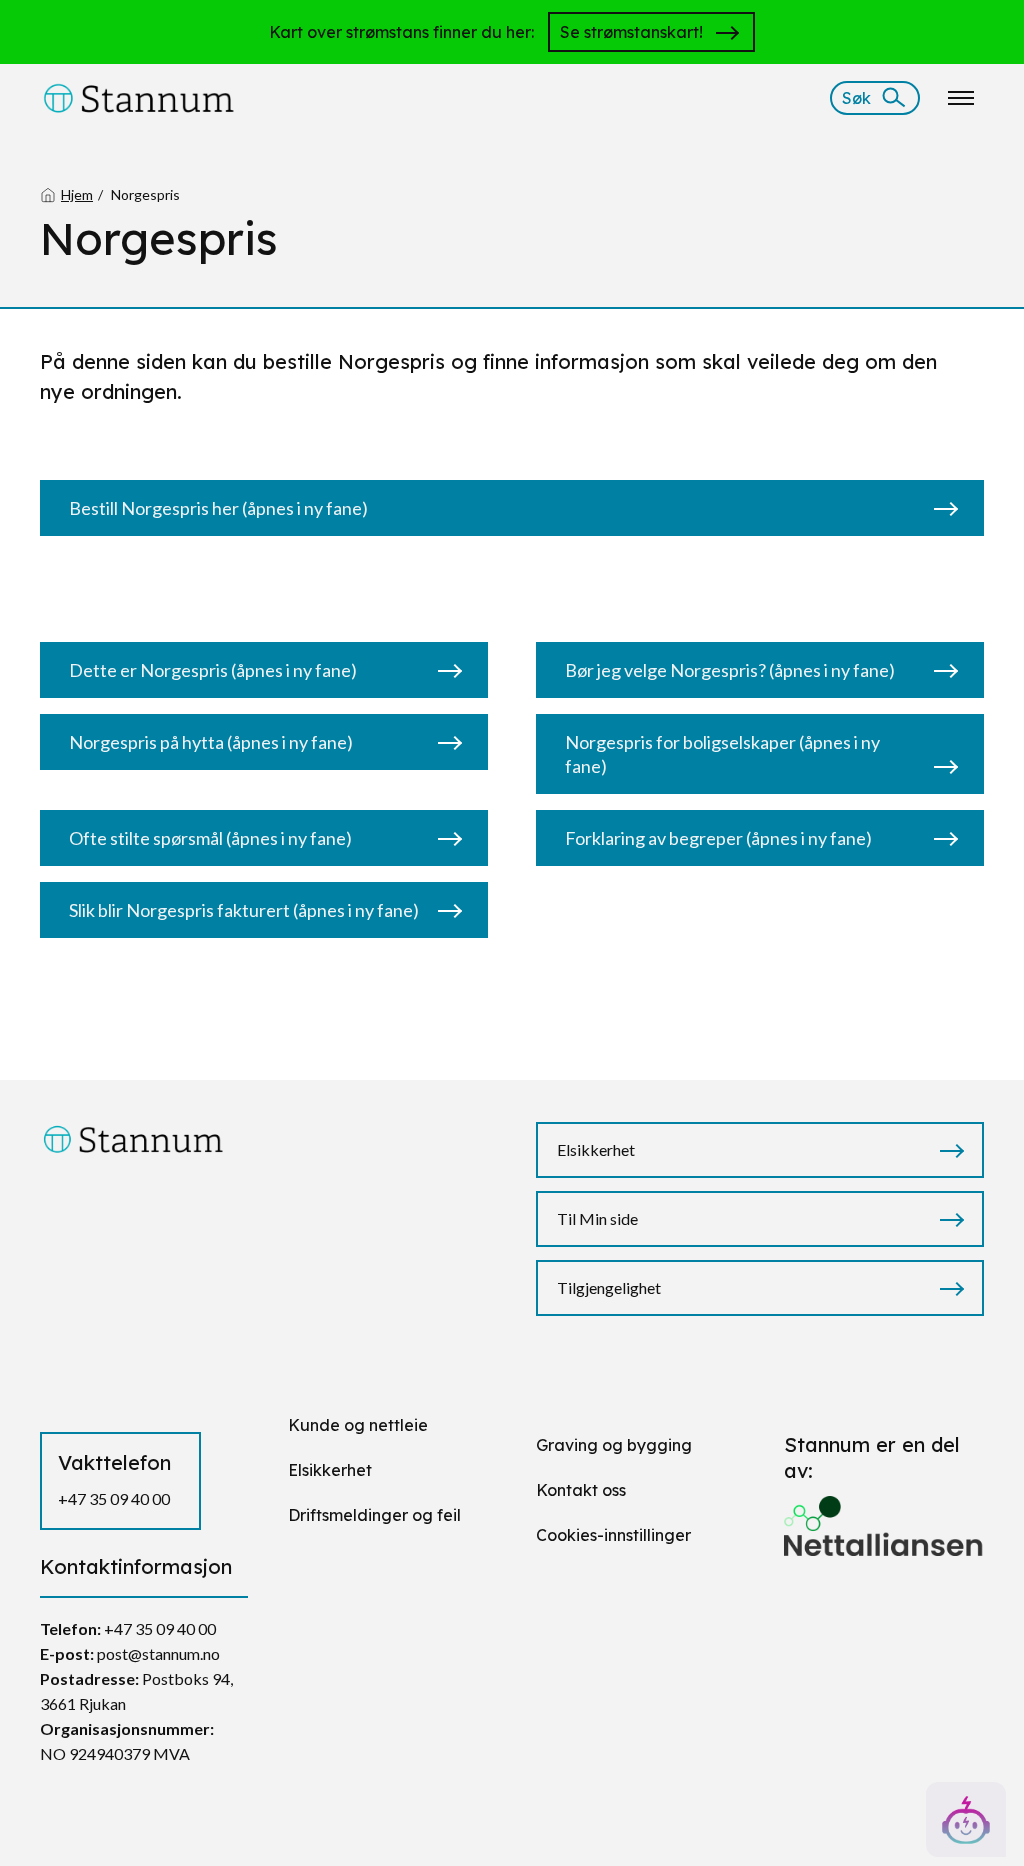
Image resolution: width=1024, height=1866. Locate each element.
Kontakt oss (581, 1490)
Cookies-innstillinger (613, 1535)
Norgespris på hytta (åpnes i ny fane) (211, 742)
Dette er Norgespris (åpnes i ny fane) (213, 670)
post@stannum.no (158, 1653)
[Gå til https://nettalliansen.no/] (884, 1517)
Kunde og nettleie (358, 1425)
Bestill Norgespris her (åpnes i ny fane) (218, 508)
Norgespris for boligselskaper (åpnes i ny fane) (722, 754)
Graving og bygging (614, 1445)
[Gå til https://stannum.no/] (138, 96)
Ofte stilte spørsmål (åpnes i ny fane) (210, 838)
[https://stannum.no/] (133, 1137)
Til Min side (597, 1218)
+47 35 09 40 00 (114, 1498)
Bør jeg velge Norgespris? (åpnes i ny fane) (730, 670)
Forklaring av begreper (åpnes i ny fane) (718, 838)
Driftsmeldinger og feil (374, 1515)
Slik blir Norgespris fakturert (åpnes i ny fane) (244, 910)
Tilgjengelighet (609, 1287)
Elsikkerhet (596, 1149)
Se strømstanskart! (631, 32)
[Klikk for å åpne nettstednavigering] (961, 98)
